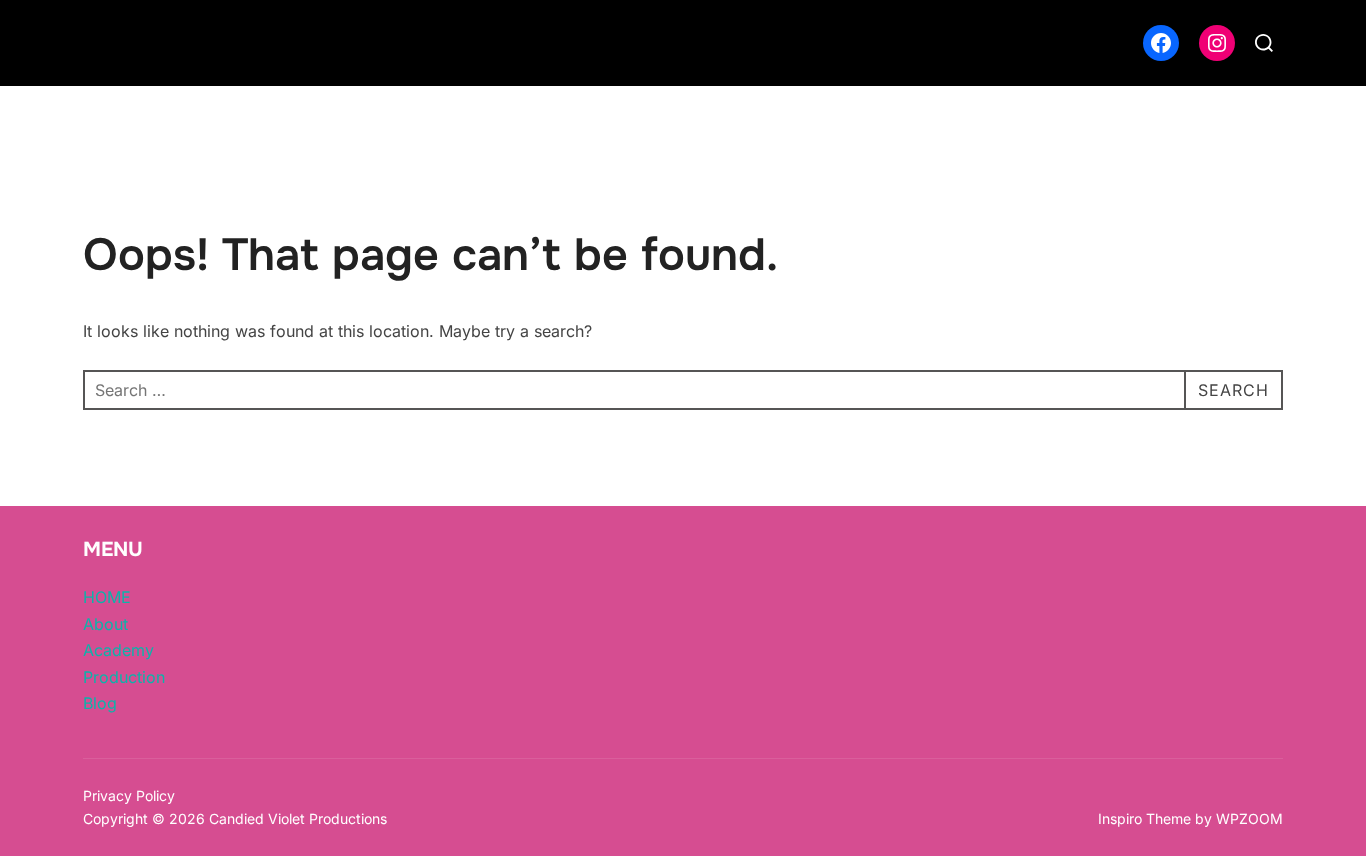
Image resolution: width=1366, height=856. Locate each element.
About (105, 624)
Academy (118, 650)
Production (124, 677)
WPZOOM (1249, 818)
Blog (100, 703)
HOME (107, 597)
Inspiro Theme (1144, 818)
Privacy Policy (129, 795)
